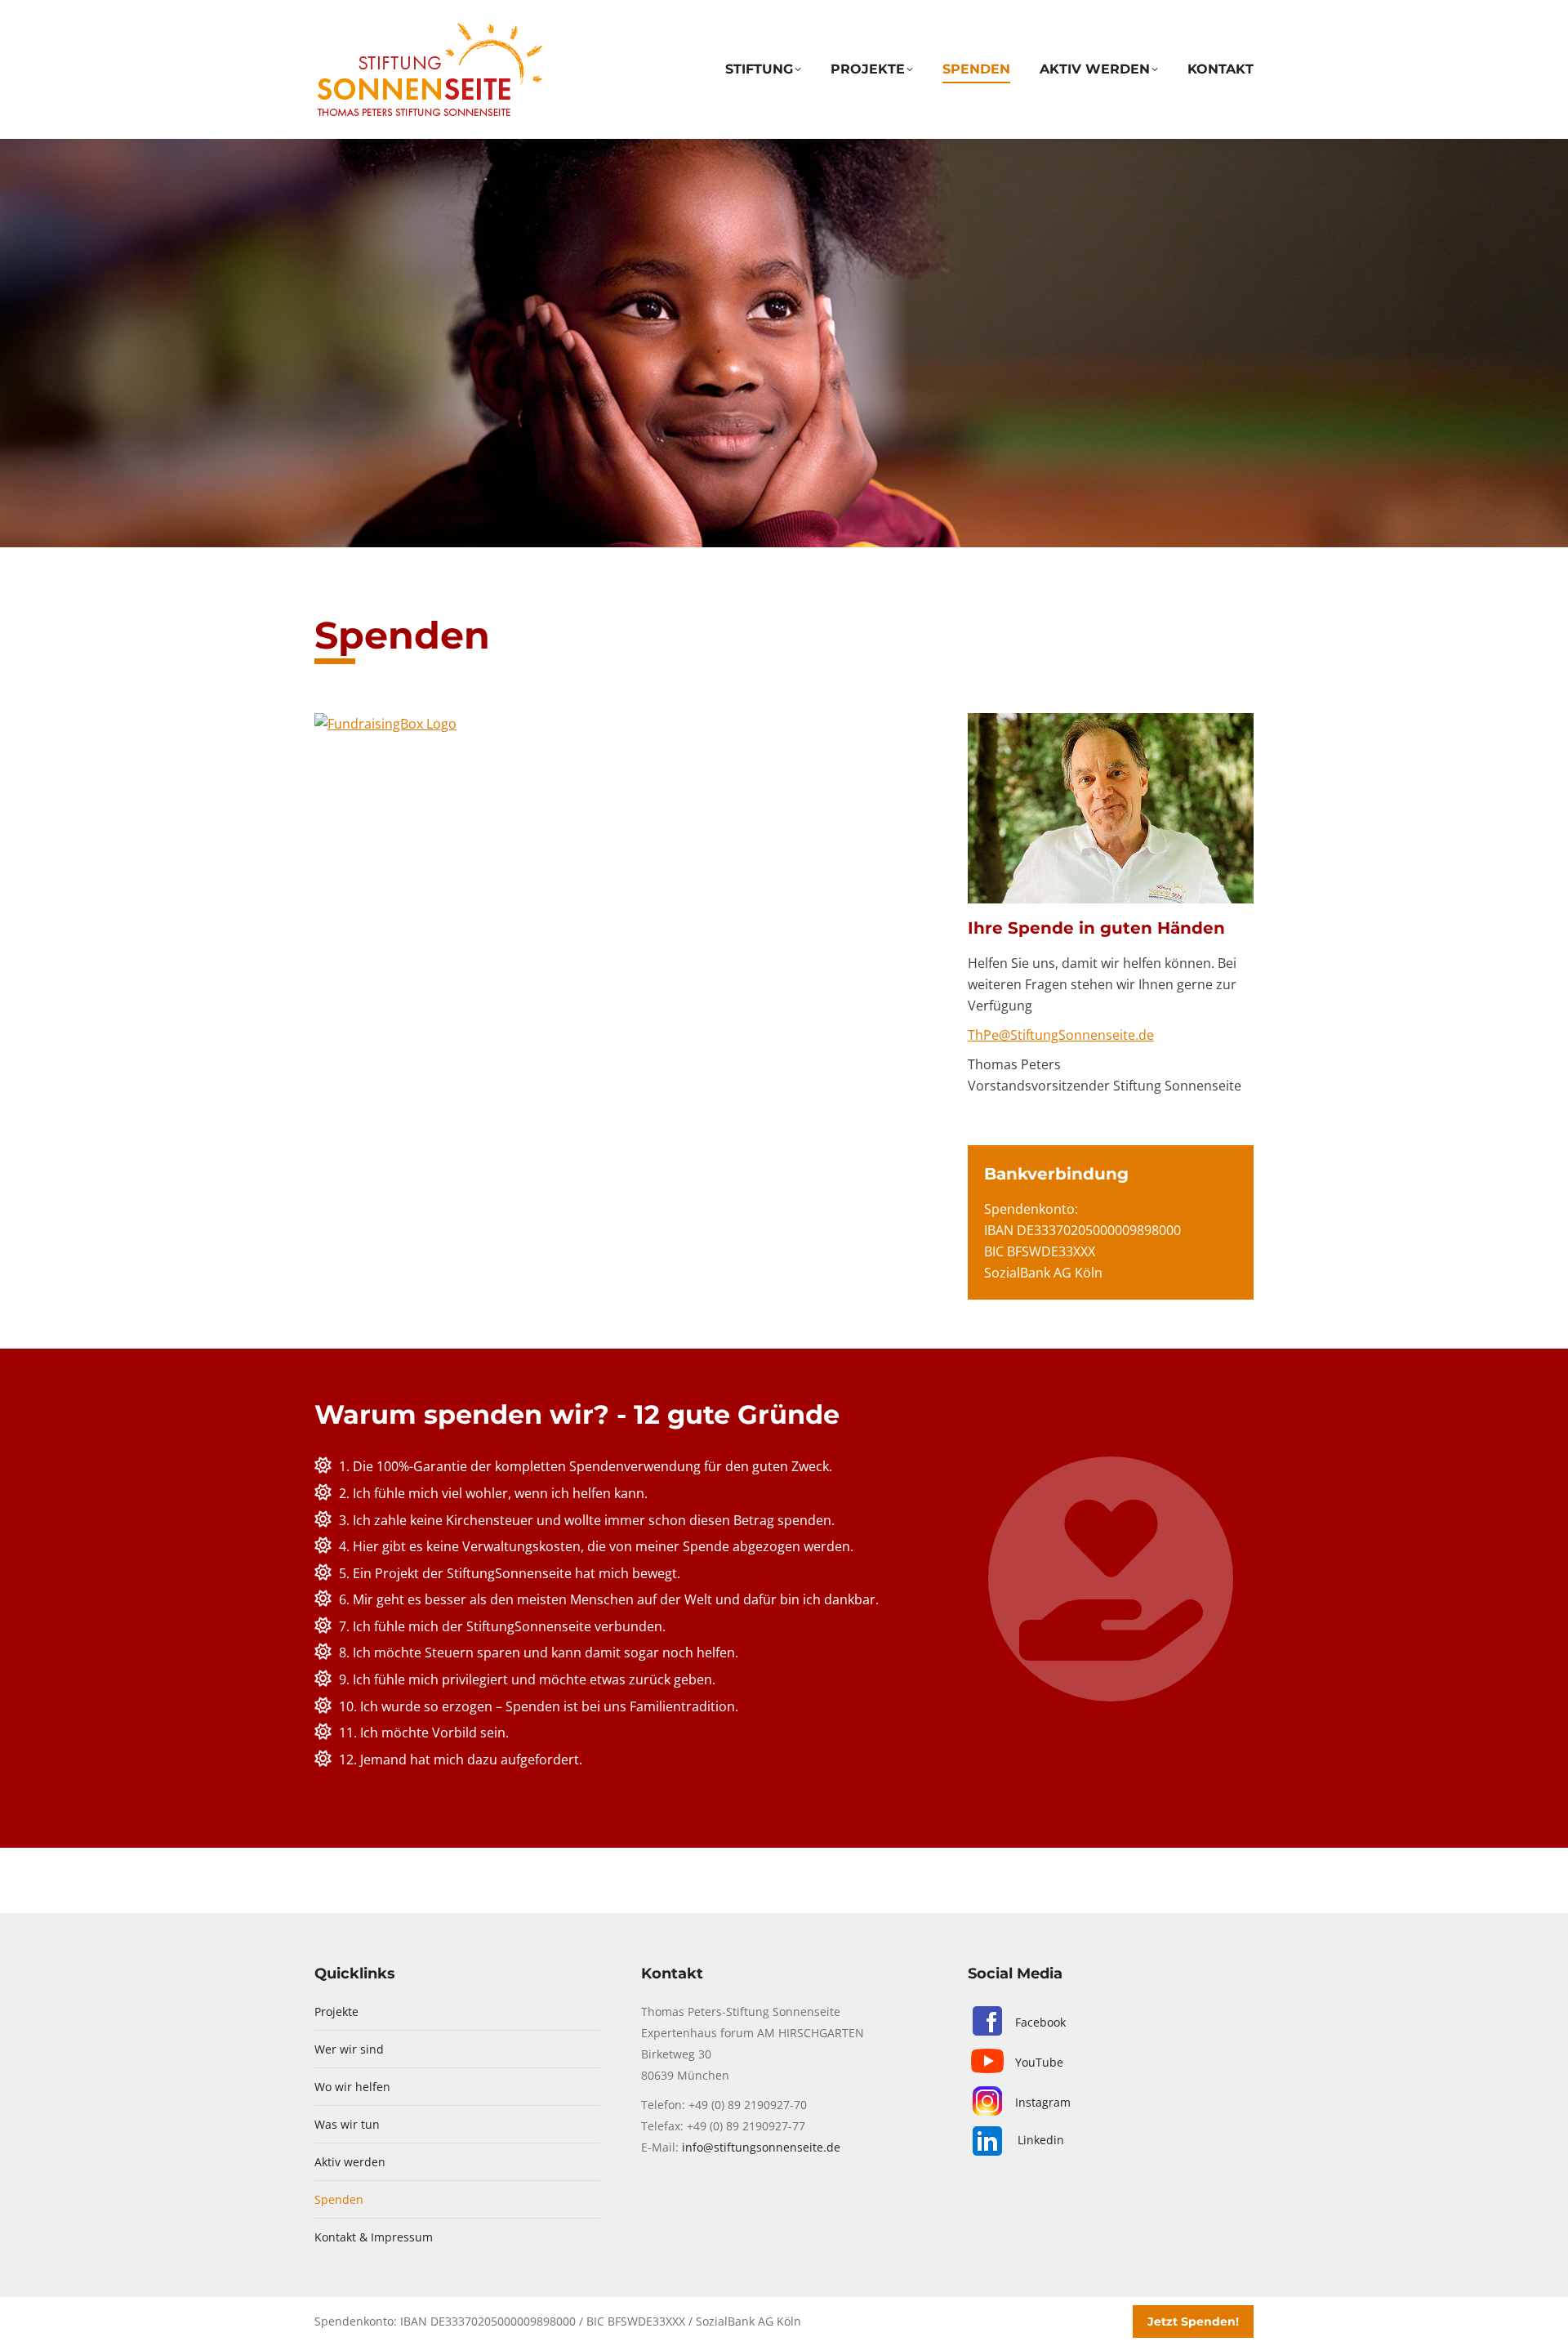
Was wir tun (347, 2124)
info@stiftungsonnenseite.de (761, 2147)
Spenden (339, 2199)
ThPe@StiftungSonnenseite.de (1061, 1035)
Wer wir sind (349, 2049)
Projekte (336, 2011)
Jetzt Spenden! (1193, 2321)
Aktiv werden (350, 2162)
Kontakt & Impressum (374, 2237)
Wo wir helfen (352, 2087)
